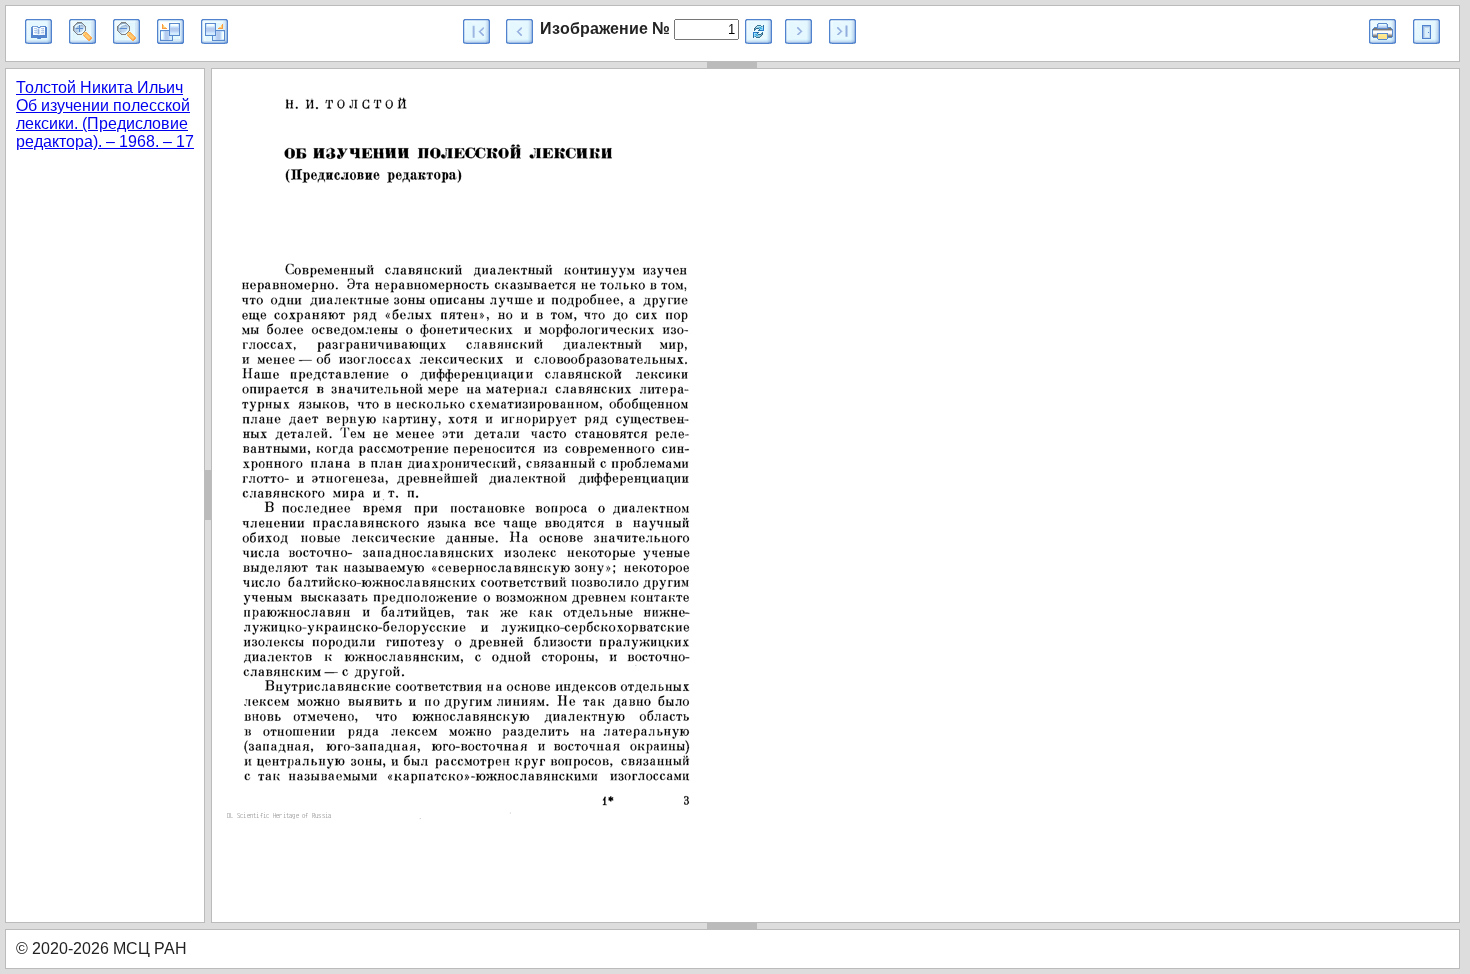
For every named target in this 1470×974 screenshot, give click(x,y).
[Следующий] (798, 31)
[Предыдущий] (519, 31)
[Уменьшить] (126, 31)
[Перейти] (758, 31)
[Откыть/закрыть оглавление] (38, 31)
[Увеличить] (82, 31)
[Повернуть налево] (170, 31)
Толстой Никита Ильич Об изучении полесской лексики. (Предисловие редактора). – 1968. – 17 (105, 114)
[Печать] (1382, 31)
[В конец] (842, 31)
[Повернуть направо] (214, 31)
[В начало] (476, 31)
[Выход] (1426, 31)
